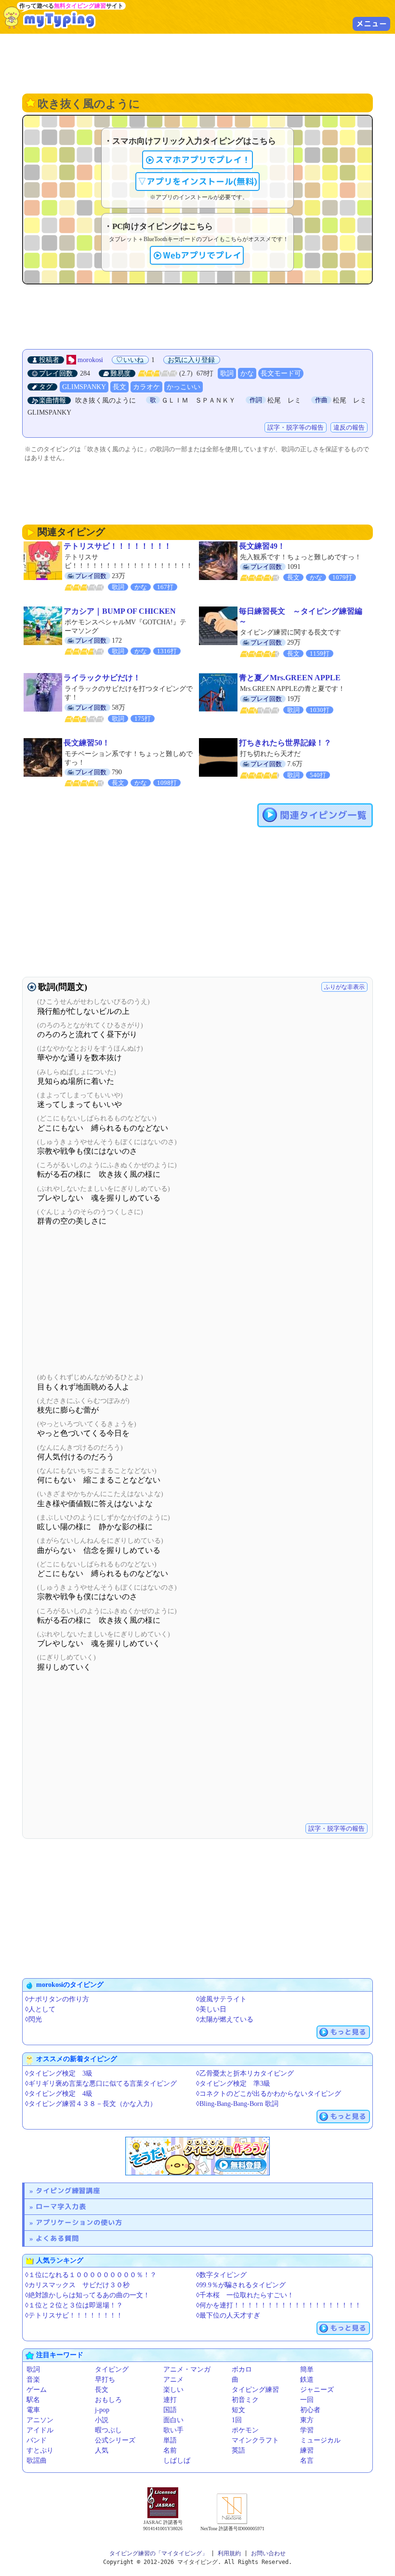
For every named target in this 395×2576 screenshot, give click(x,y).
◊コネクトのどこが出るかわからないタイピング (269, 2094)
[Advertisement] (197, 63)
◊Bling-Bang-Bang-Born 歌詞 (237, 2104)
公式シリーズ (115, 2440)
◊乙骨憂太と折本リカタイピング (245, 2073)
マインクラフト (255, 2440)
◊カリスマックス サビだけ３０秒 (77, 2285)
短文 (238, 2410)
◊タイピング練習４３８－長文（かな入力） (91, 2104)
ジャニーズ (317, 2390)
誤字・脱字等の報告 (296, 427)
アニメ (173, 2380)
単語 (170, 2440)
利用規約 (229, 2553)
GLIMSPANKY (84, 387)
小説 (102, 2420)
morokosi (90, 360)
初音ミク (245, 2400)
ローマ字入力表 (61, 2206)
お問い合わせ (268, 2553)
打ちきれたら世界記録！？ (285, 743)
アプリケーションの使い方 (79, 2222)
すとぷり (40, 2450)
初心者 (310, 2410)
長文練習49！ (262, 546)
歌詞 (227, 373)
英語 (238, 2450)
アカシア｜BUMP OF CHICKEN (120, 611)
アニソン (40, 2420)
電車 (33, 2410)
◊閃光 (33, 2019)
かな (247, 373)
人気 (102, 2450)
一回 (307, 2400)
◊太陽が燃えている (225, 2019)
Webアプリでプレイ (202, 255)
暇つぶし (108, 2430)
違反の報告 (349, 427)
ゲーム (37, 2390)
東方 (307, 2420)
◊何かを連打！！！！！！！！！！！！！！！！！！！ (279, 2305)
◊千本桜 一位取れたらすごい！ (245, 2295)
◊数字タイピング (221, 2275)
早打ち (105, 2380)
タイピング (112, 2369)
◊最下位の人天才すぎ (228, 2315)
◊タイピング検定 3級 (59, 2073)
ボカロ (242, 2369)
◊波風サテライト (221, 1999)
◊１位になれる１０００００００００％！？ (91, 2275)
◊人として (40, 2009)
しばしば (177, 2461)
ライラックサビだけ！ (102, 678)
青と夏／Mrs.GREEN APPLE (290, 678)
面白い (173, 2420)
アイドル (40, 2430)
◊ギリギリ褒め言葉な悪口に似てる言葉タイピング (101, 2084)
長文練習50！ (87, 743)
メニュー (371, 24)
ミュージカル (320, 2440)
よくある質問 (57, 2238)
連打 (170, 2400)
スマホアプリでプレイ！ (203, 160)
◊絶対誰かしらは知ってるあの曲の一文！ (87, 2295)
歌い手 (173, 2430)
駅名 (33, 2400)
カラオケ (146, 387)
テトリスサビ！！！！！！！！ (118, 546)
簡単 (307, 2369)
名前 (170, 2450)
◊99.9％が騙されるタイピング (241, 2285)
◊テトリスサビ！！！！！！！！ (74, 2315)
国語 (170, 2410)
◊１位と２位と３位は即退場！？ (74, 2305)
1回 (237, 2420)
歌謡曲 (37, 2461)
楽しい (173, 2390)
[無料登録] (197, 2156)
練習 (307, 2450)
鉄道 (307, 2380)
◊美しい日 (211, 2009)
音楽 (33, 2380)
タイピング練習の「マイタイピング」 (158, 2553)
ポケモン (245, 2430)
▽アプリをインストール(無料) (197, 182)
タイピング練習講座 (68, 2191)
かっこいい (184, 387)
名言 (307, 2461)
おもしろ (108, 2400)
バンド (37, 2440)
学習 (307, 2430)
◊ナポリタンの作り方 (57, 1999)
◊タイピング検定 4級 (59, 2094)
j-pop (102, 2410)
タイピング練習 (255, 2390)
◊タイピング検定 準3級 (233, 2084)
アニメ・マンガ (187, 2369)
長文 (119, 387)
